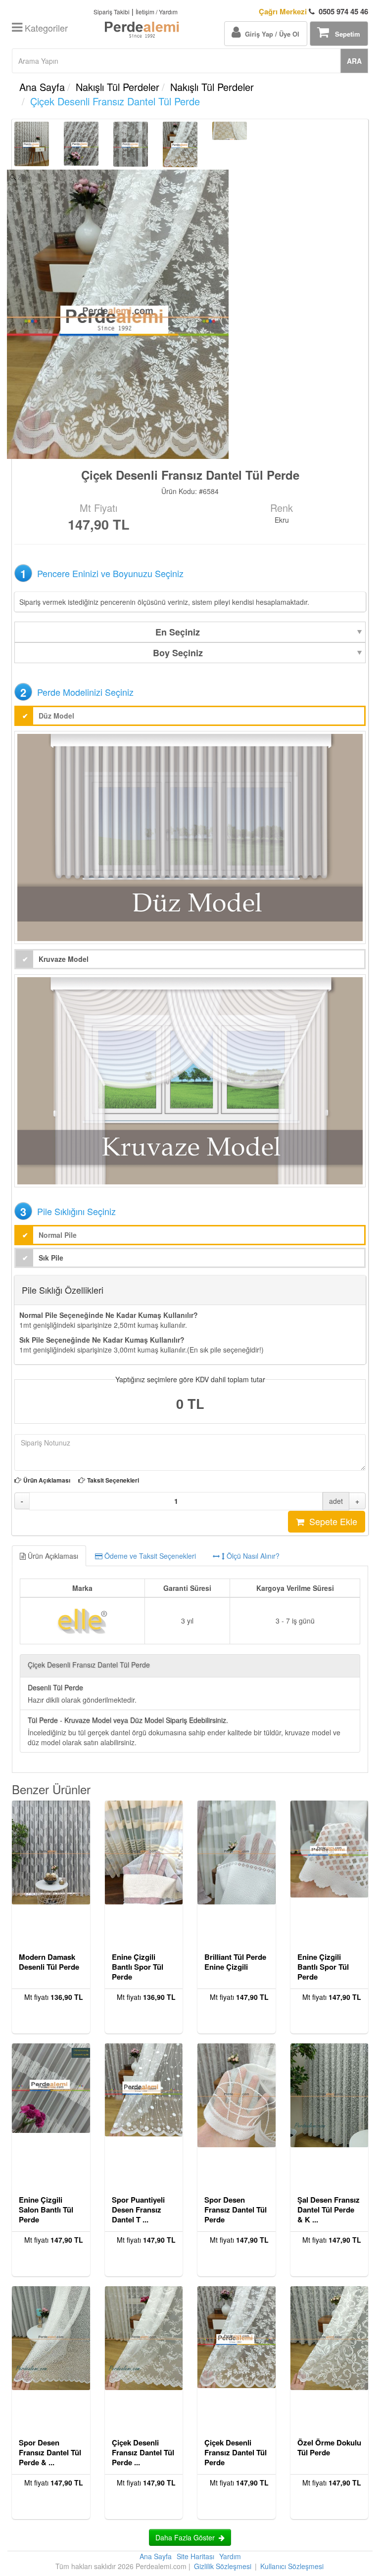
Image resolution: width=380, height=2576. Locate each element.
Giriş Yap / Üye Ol (270, 34)
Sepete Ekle (331, 1521)
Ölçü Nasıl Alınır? (252, 1556)
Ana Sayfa (42, 87)
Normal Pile (58, 1235)
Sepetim (345, 34)
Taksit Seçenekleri (113, 1480)
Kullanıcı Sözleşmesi (292, 2566)
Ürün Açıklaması (47, 1480)
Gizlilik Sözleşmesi (223, 2566)
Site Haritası (195, 2556)
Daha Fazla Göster (187, 2537)
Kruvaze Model (64, 959)
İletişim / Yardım (157, 12)
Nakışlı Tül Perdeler (118, 87)
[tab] (190, 1556)
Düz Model (56, 716)
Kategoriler (45, 28)
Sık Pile (51, 1258)
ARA (354, 61)
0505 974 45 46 (313, 12)
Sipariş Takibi (112, 12)
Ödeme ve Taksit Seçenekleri (149, 1556)
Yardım (230, 2556)
